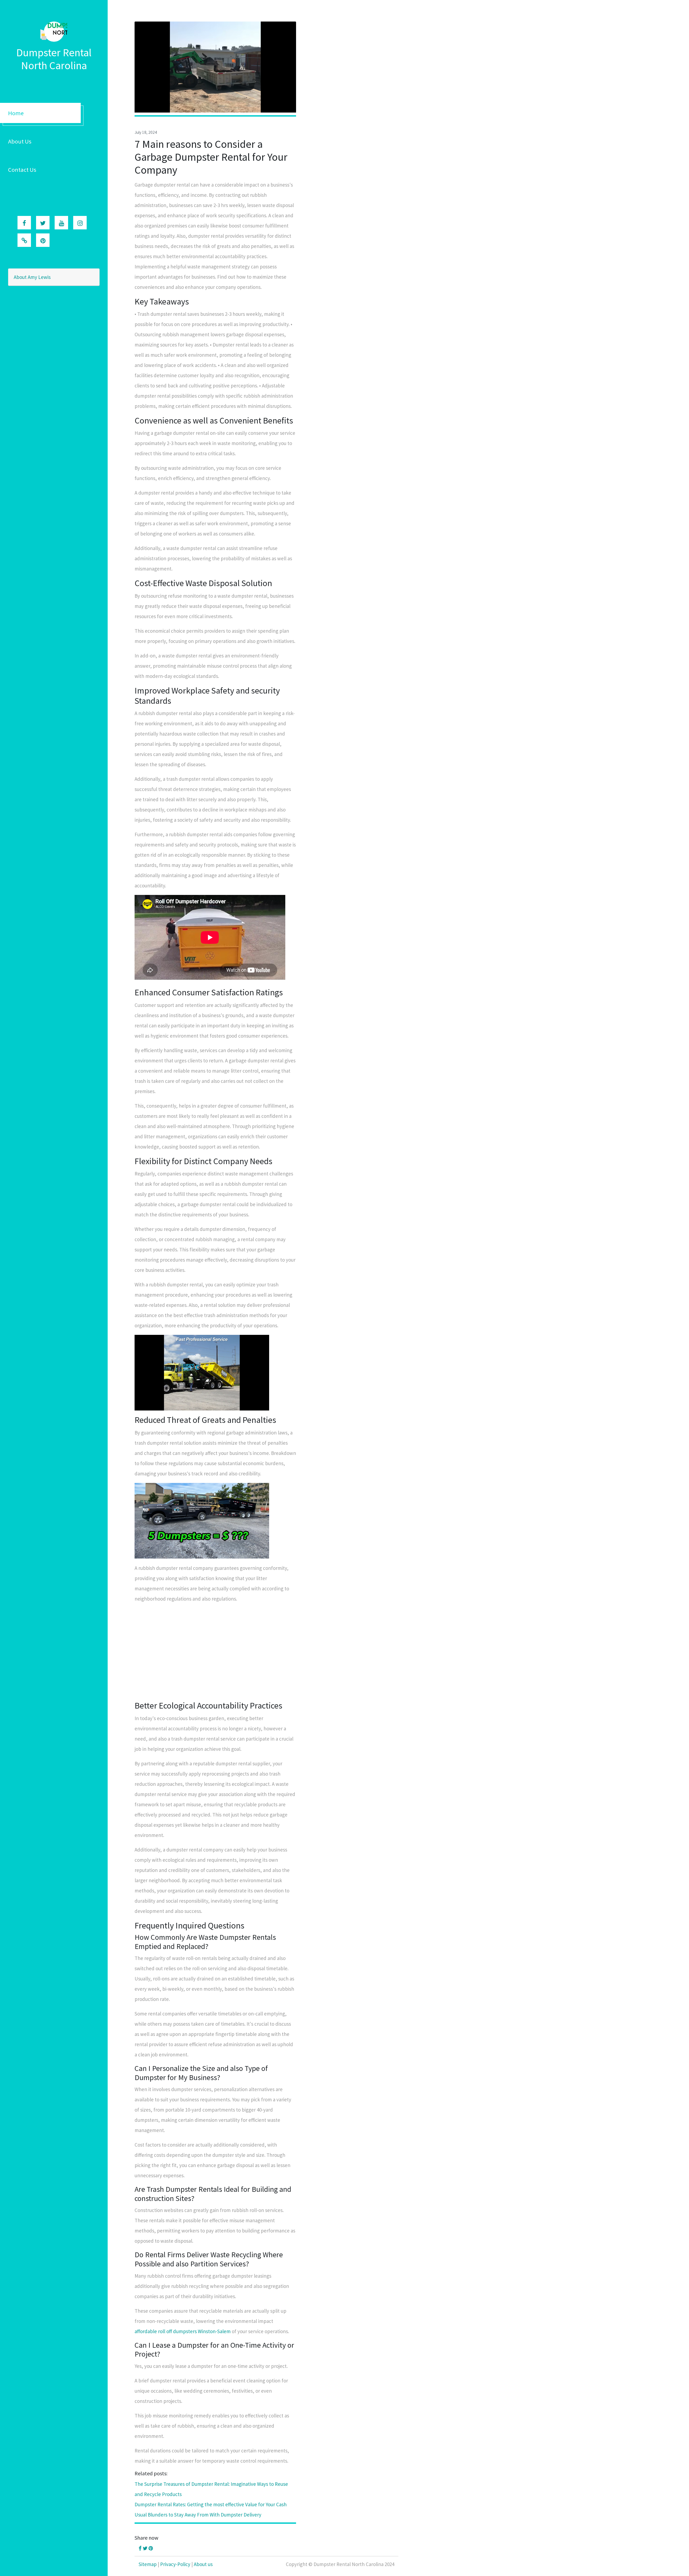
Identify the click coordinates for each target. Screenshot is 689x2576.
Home (16, 113)
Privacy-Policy (175, 2564)
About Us (20, 141)
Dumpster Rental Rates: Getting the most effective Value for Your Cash (211, 2504)
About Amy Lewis (32, 277)
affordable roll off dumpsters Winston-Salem (183, 2331)
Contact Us (22, 170)
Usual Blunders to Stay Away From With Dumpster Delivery (198, 2515)
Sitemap (148, 2564)
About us (203, 2564)
